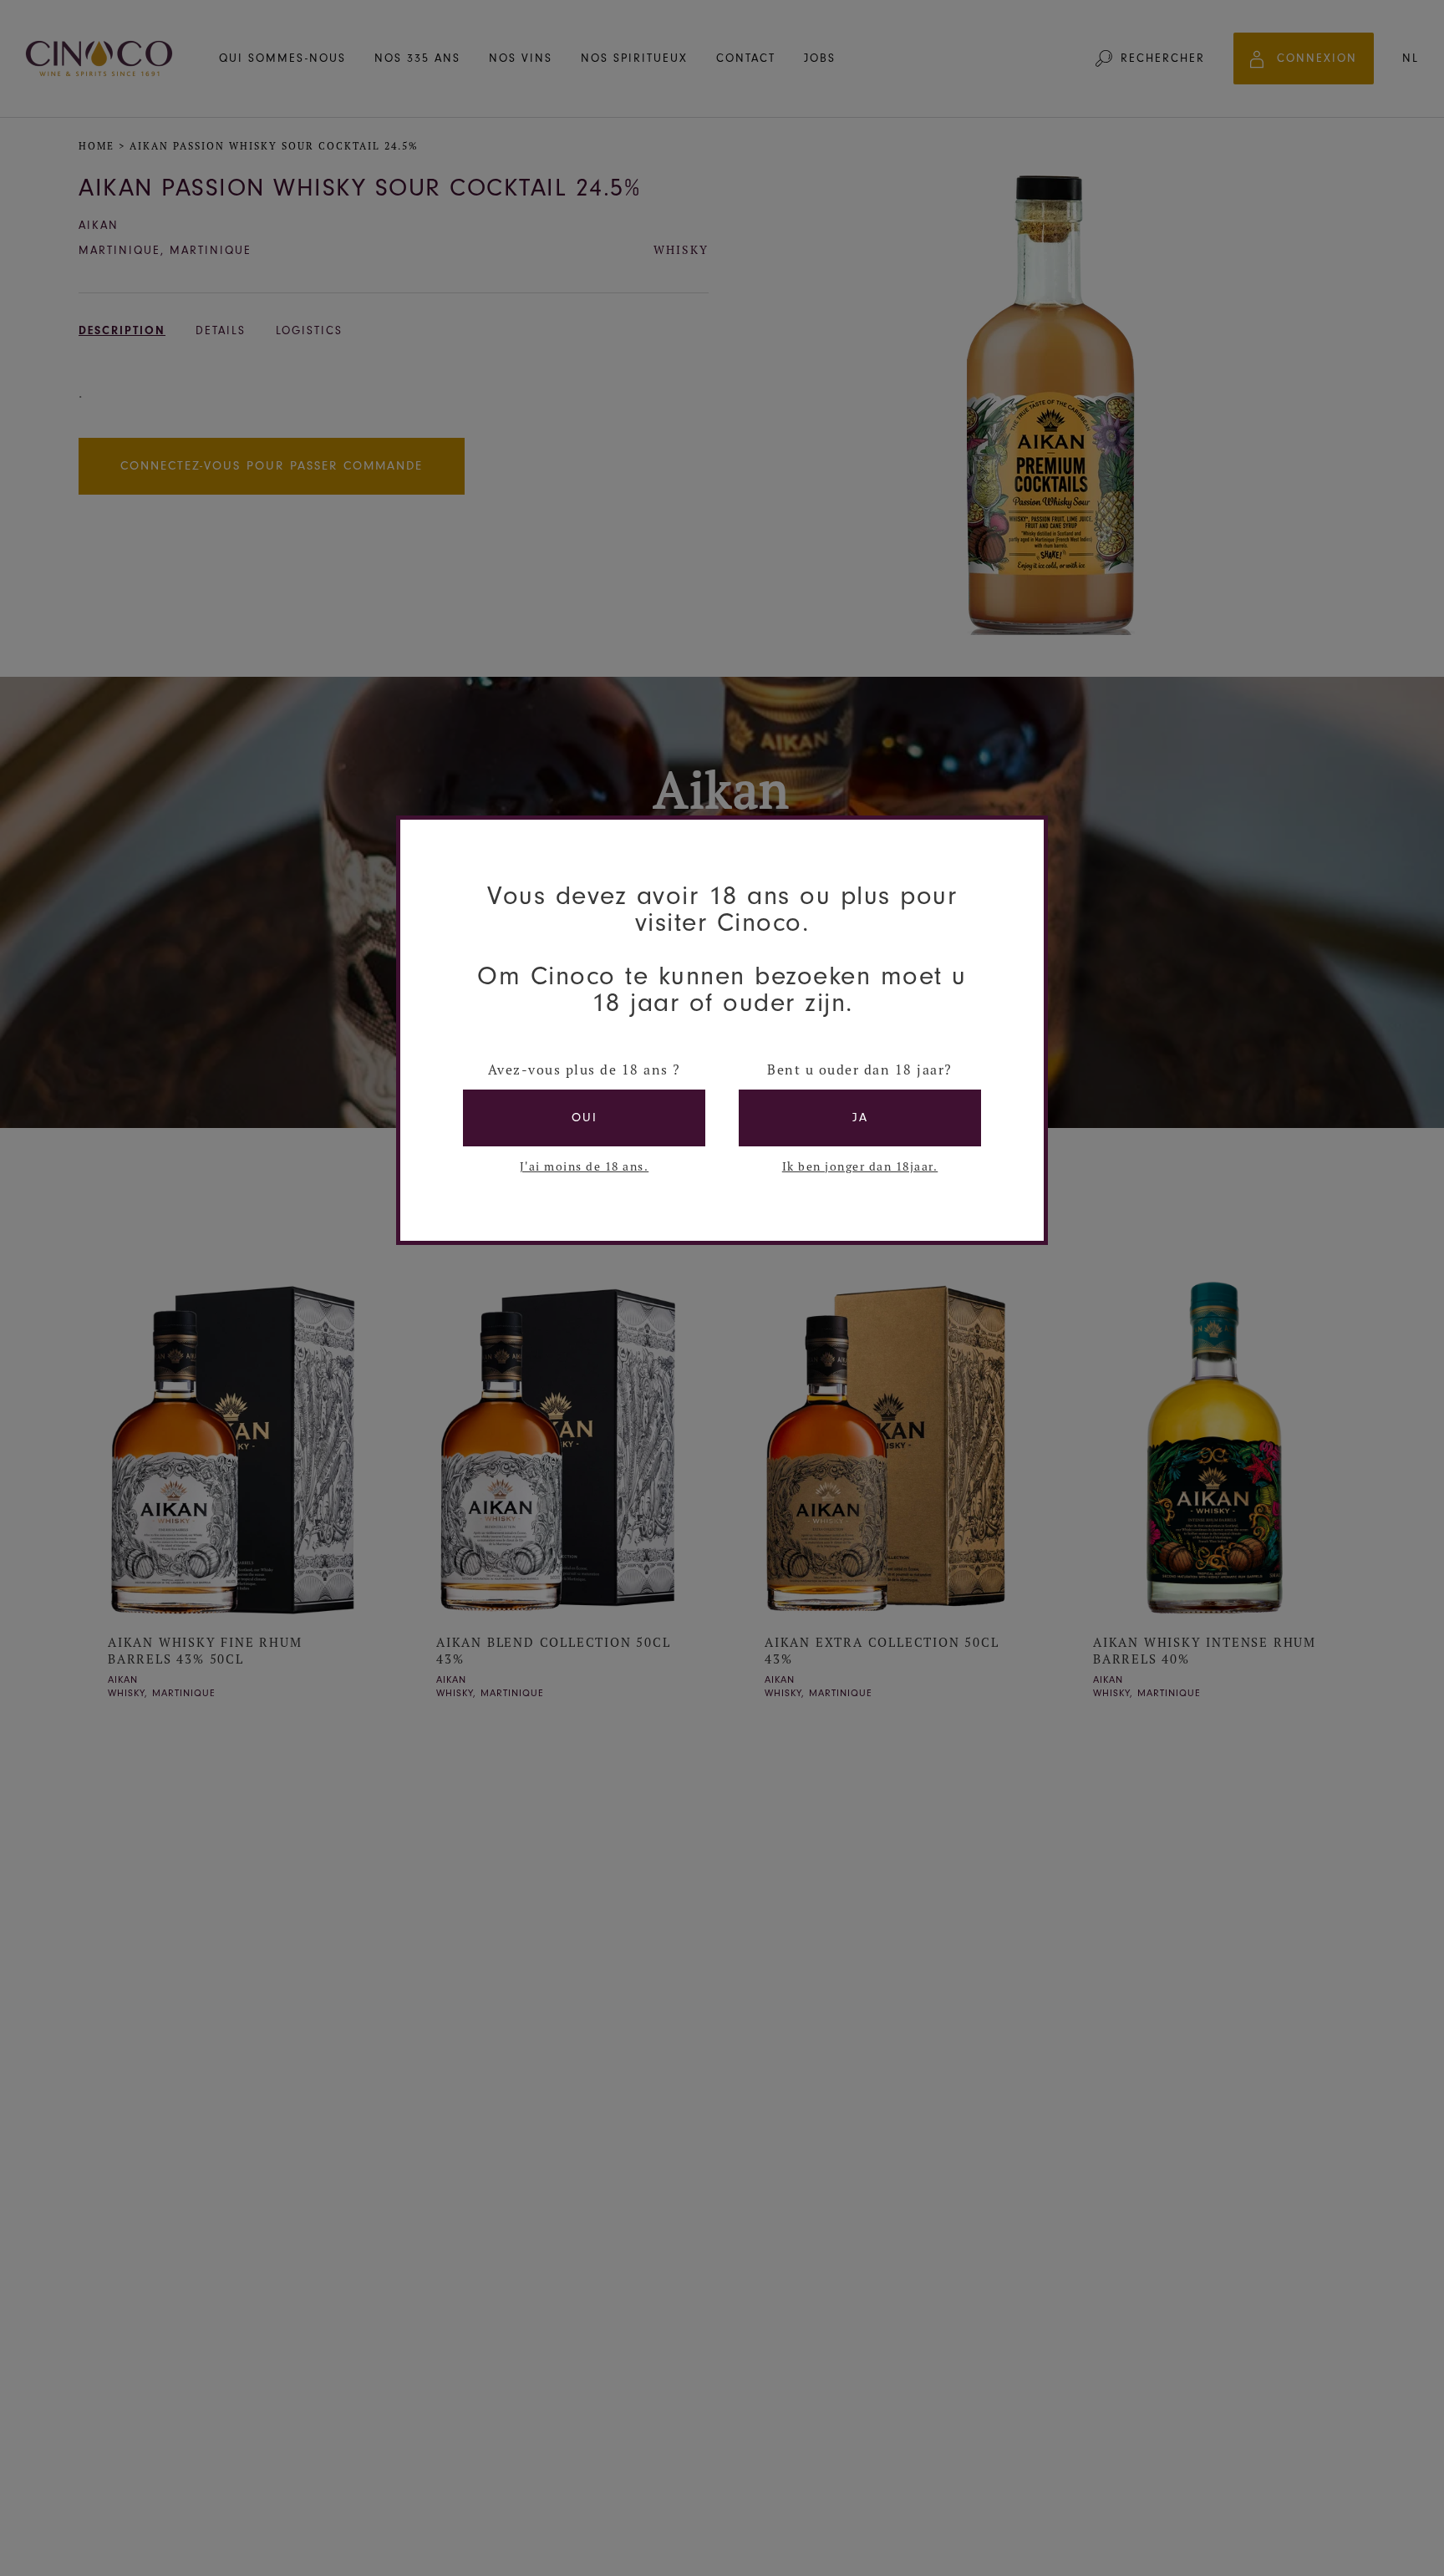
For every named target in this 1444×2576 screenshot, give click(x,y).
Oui (585, 1118)
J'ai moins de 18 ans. (585, 1166)
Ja (860, 1118)
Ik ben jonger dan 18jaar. (860, 1166)
